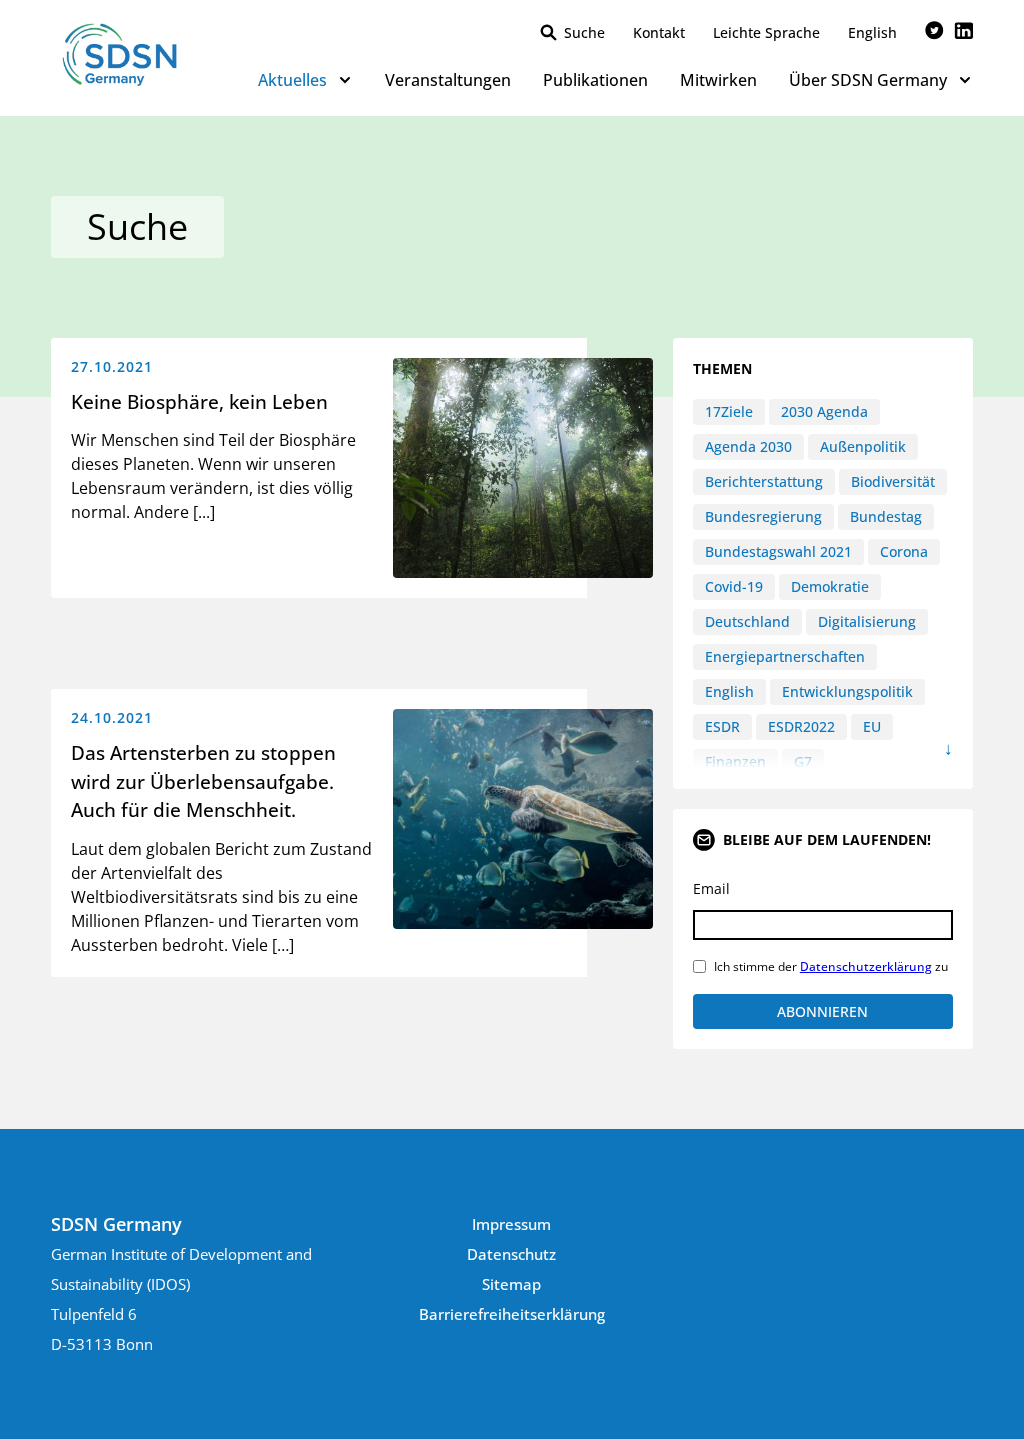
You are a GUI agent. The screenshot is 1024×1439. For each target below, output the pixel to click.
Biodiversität (893, 481)
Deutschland (747, 621)
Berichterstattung (764, 481)
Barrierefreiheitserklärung (512, 1314)
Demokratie (830, 586)
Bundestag (886, 516)
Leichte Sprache (766, 32)
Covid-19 (734, 586)
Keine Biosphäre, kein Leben (199, 402)
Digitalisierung (867, 621)
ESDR (722, 726)
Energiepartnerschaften (785, 656)
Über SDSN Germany (868, 80)
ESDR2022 (801, 726)
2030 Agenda (824, 411)
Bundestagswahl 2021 (778, 551)
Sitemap (511, 1284)
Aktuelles (292, 80)
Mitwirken (718, 80)
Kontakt (659, 32)
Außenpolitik (863, 446)
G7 (803, 761)
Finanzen (735, 761)
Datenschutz (511, 1254)
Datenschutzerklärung (866, 966)
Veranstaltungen (448, 80)
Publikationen (595, 80)
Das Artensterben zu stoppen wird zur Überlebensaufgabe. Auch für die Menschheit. (203, 781)
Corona (904, 551)
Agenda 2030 (748, 446)
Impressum (511, 1224)
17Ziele (729, 411)
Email (711, 888)
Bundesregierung (763, 516)
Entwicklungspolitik (847, 691)
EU (872, 726)
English (872, 32)
